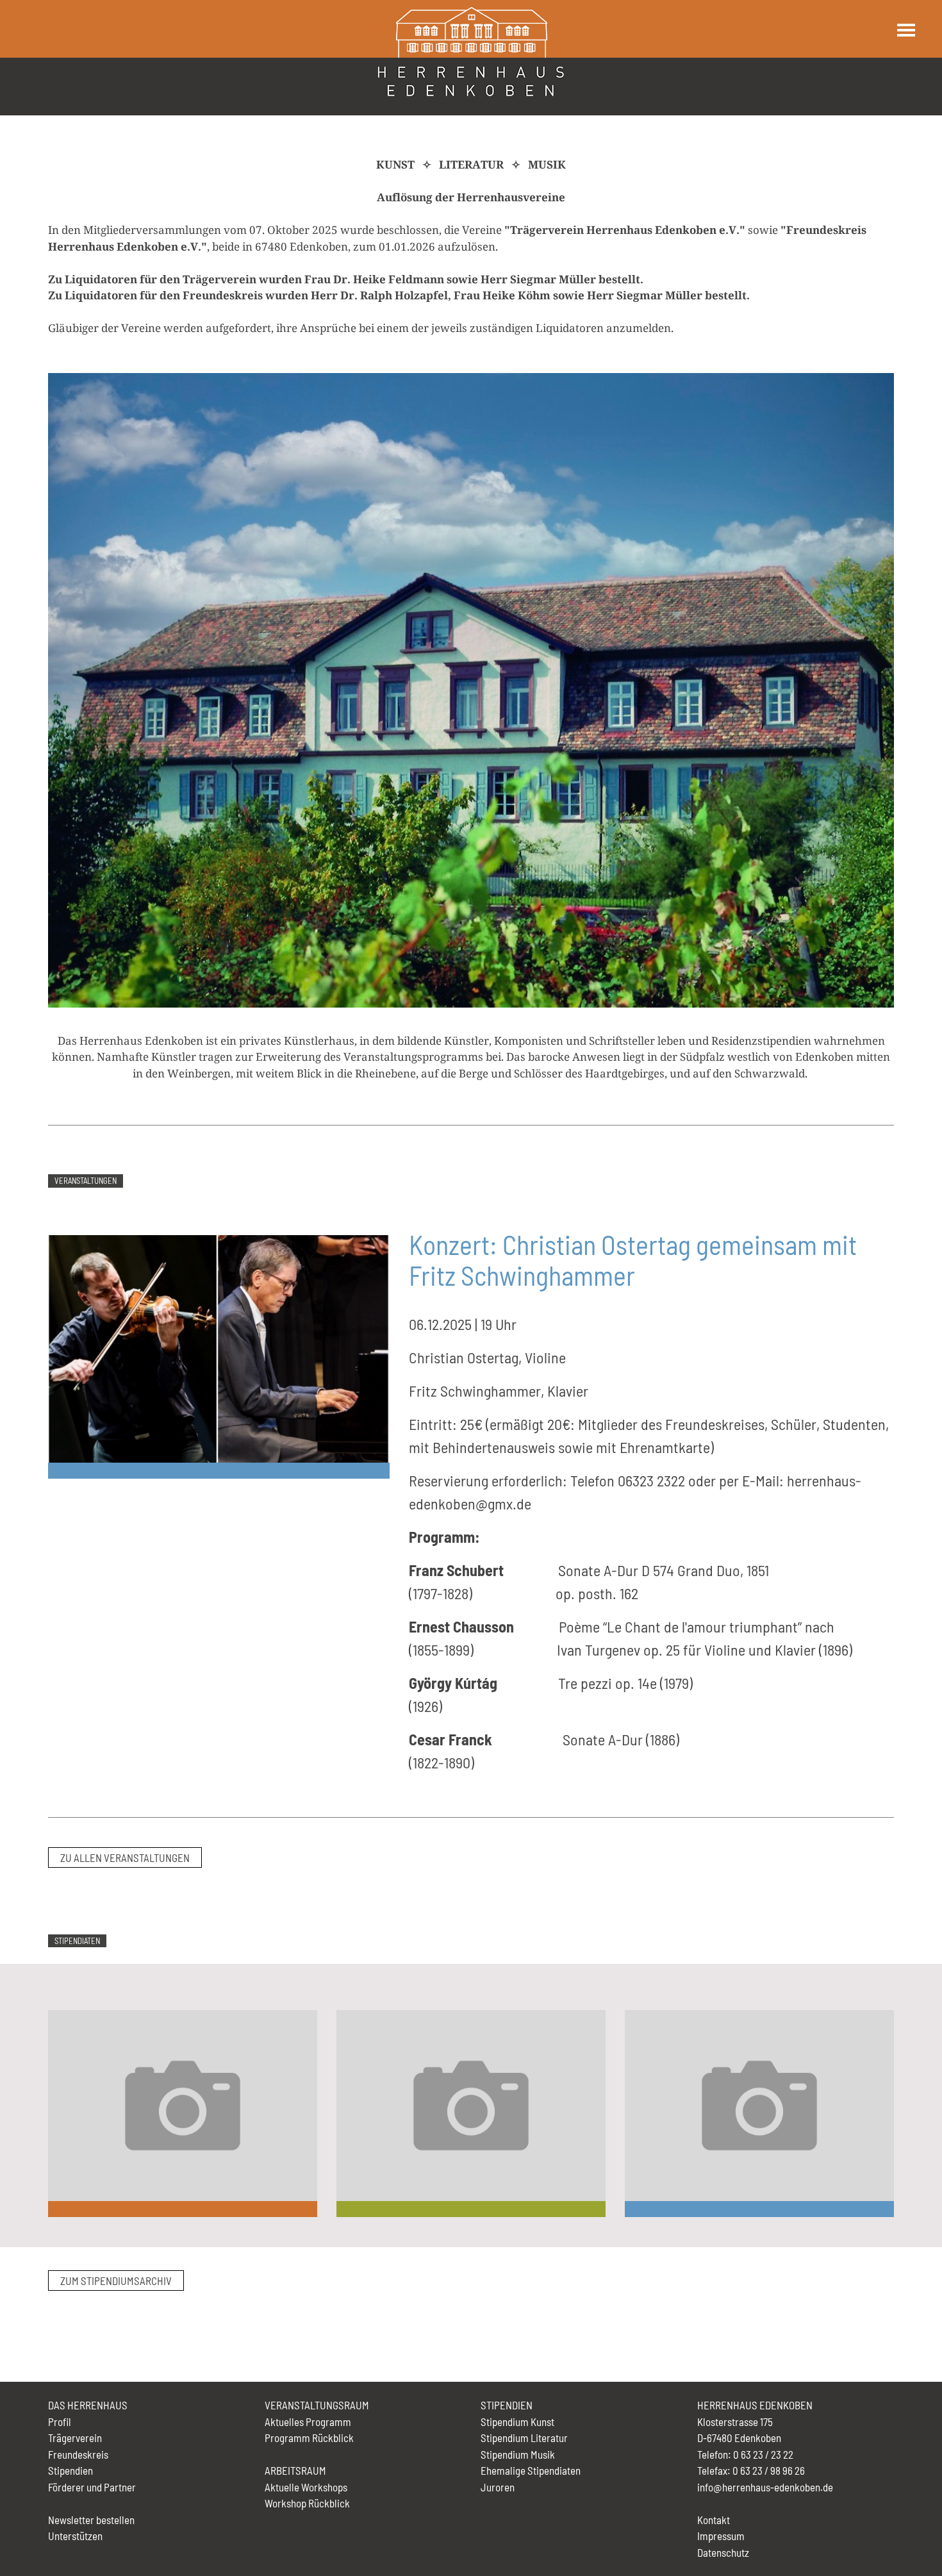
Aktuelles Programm (308, 2422)
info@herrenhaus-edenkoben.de (765, 2487)
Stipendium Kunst (517, 2422)
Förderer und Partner (92, 2487)
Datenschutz (723, 2552)
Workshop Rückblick (307, 2503)
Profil (60, 2422)
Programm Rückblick (309, 2438)
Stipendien (70, 2470)
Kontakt (714, 2520)
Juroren (498, 2487)
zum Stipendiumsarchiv (116, 2281)
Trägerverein (75, 2438)
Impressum (721, 2536)
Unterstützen (75, 2536)
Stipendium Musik (518, 2454)
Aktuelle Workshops (306, 2487)
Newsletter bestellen (91, 2520)
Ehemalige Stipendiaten (531, 2470)
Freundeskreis (78, 2454)
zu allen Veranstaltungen (125, 1857)
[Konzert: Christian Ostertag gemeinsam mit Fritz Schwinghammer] (219, 1347)
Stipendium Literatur (524, 2438)
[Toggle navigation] (905, 30)
